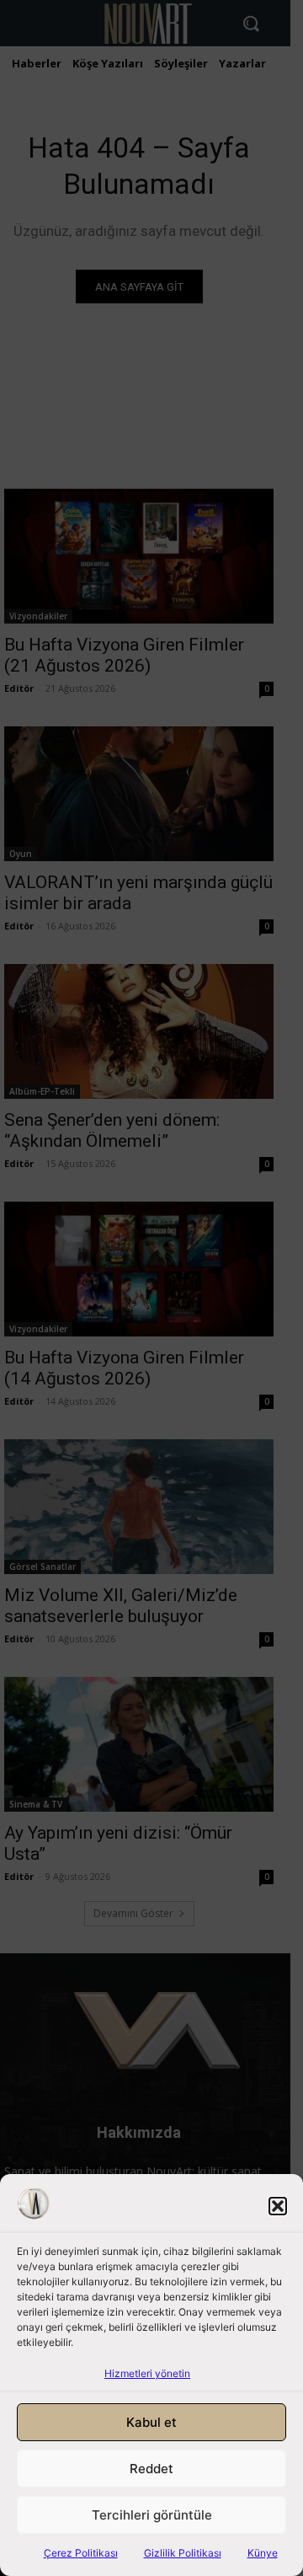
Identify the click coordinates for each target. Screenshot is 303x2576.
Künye (263, 2553)
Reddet (151, 2469)
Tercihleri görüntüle (152, 2515)
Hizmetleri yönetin (147, 2373)
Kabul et (151, 2422)
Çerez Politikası (81, 2553)
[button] (278, 2206)
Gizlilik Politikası (183, 2553)
